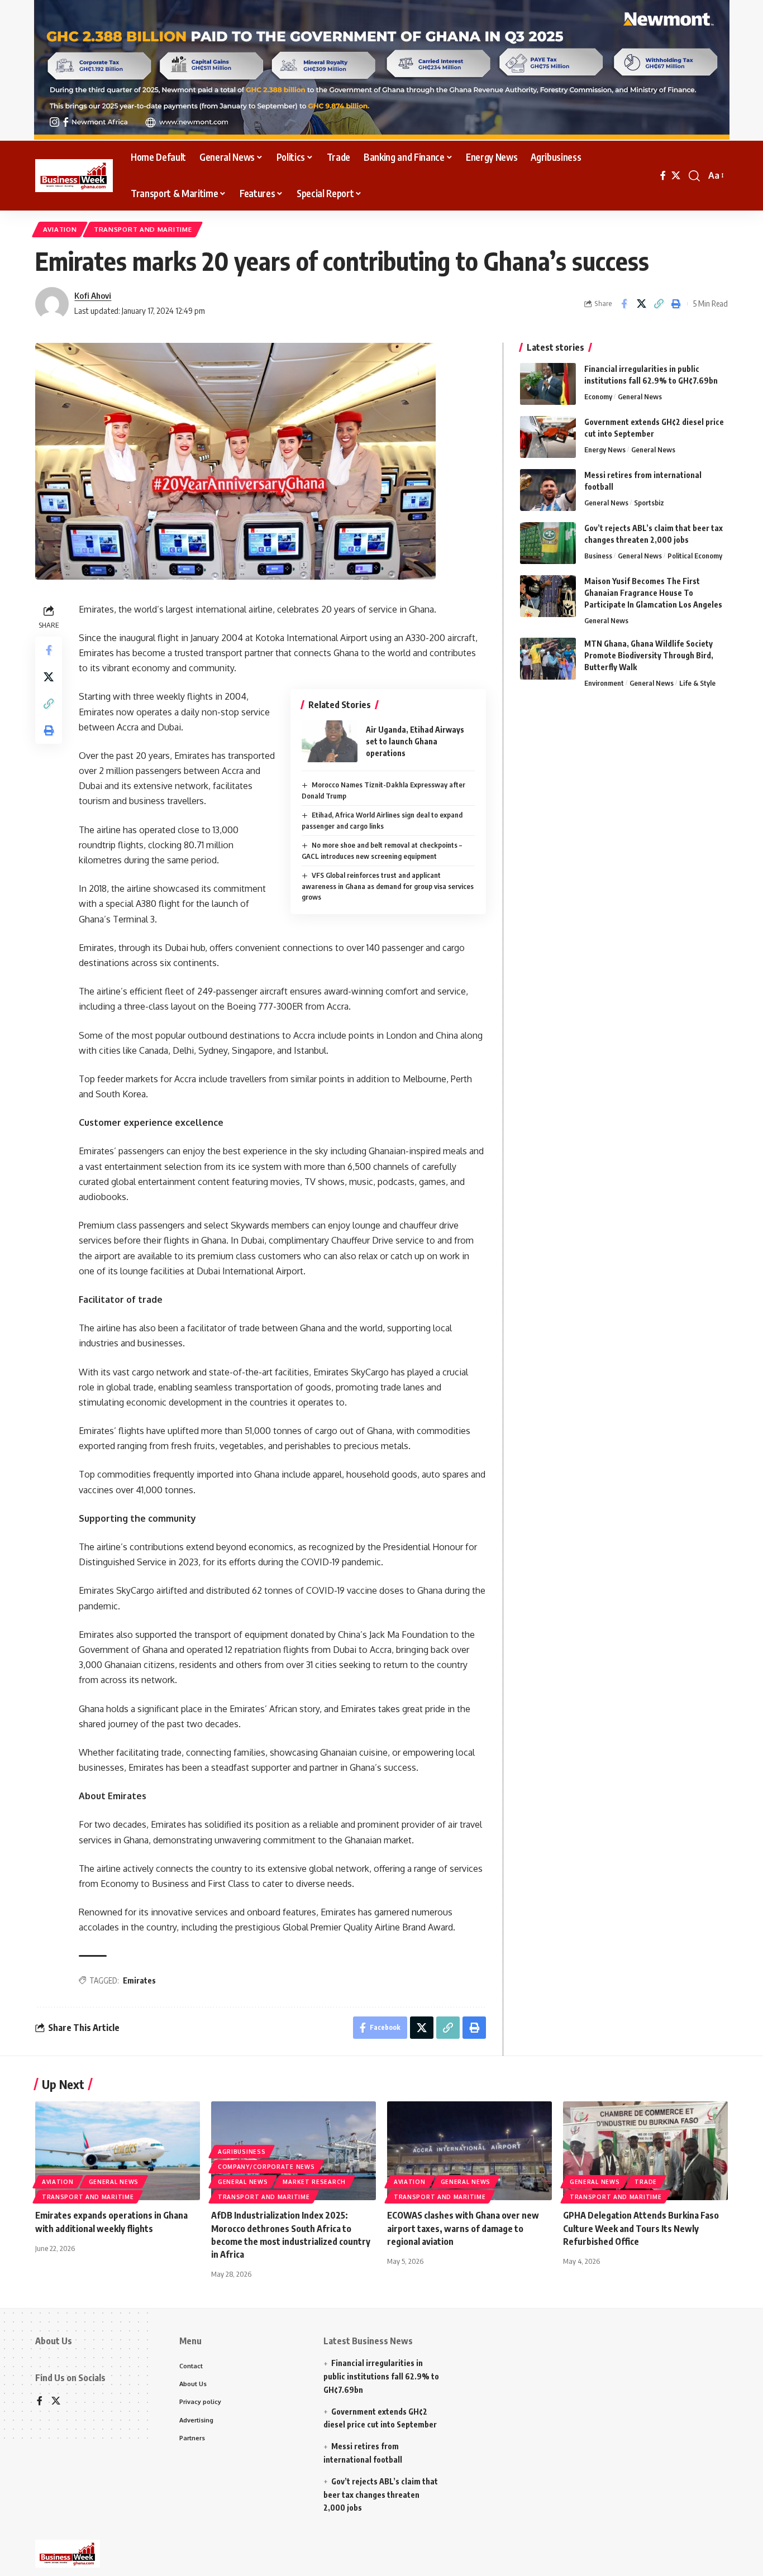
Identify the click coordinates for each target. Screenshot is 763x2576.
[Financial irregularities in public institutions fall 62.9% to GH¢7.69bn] (548, 384)
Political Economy (695, 556)
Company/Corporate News (266, 2167)
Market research (314, 2182)
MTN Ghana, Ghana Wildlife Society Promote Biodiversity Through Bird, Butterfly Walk (649, 655)
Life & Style (697, 683)
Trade (646, 2182)
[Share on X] (641, 304)
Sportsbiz (649, 503)
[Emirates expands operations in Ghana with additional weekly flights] (118, 2151)
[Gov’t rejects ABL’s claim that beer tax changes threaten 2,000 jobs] (548, 543)
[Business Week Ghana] (74, 176)
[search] (694, 176)
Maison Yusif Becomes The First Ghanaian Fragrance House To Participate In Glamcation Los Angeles (653, 593)
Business (598, 556)
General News (640, 396)
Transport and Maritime (143, 229)
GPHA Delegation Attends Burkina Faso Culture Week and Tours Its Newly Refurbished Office (641, 2228)
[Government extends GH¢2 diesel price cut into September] (548, 437)
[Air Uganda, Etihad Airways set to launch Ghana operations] (330, 741)
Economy (598, 396)
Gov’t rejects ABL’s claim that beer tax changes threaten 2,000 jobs (381, 2495)
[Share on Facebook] (624, 304)
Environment (604, 683)
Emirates (139, 1980)
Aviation (60, 229)
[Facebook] (663, 176)
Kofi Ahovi (93, 295)
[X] (676, 176)
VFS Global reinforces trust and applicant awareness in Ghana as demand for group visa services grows (388, 886)
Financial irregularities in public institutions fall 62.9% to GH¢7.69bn (381, 2376)
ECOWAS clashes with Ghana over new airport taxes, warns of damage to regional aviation (463, 2228)
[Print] (676, 304)
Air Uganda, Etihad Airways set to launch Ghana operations (415, 741)
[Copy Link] (659, 304)
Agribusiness (242, 2152)
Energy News (605, 450)
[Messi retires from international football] (548, 490)
